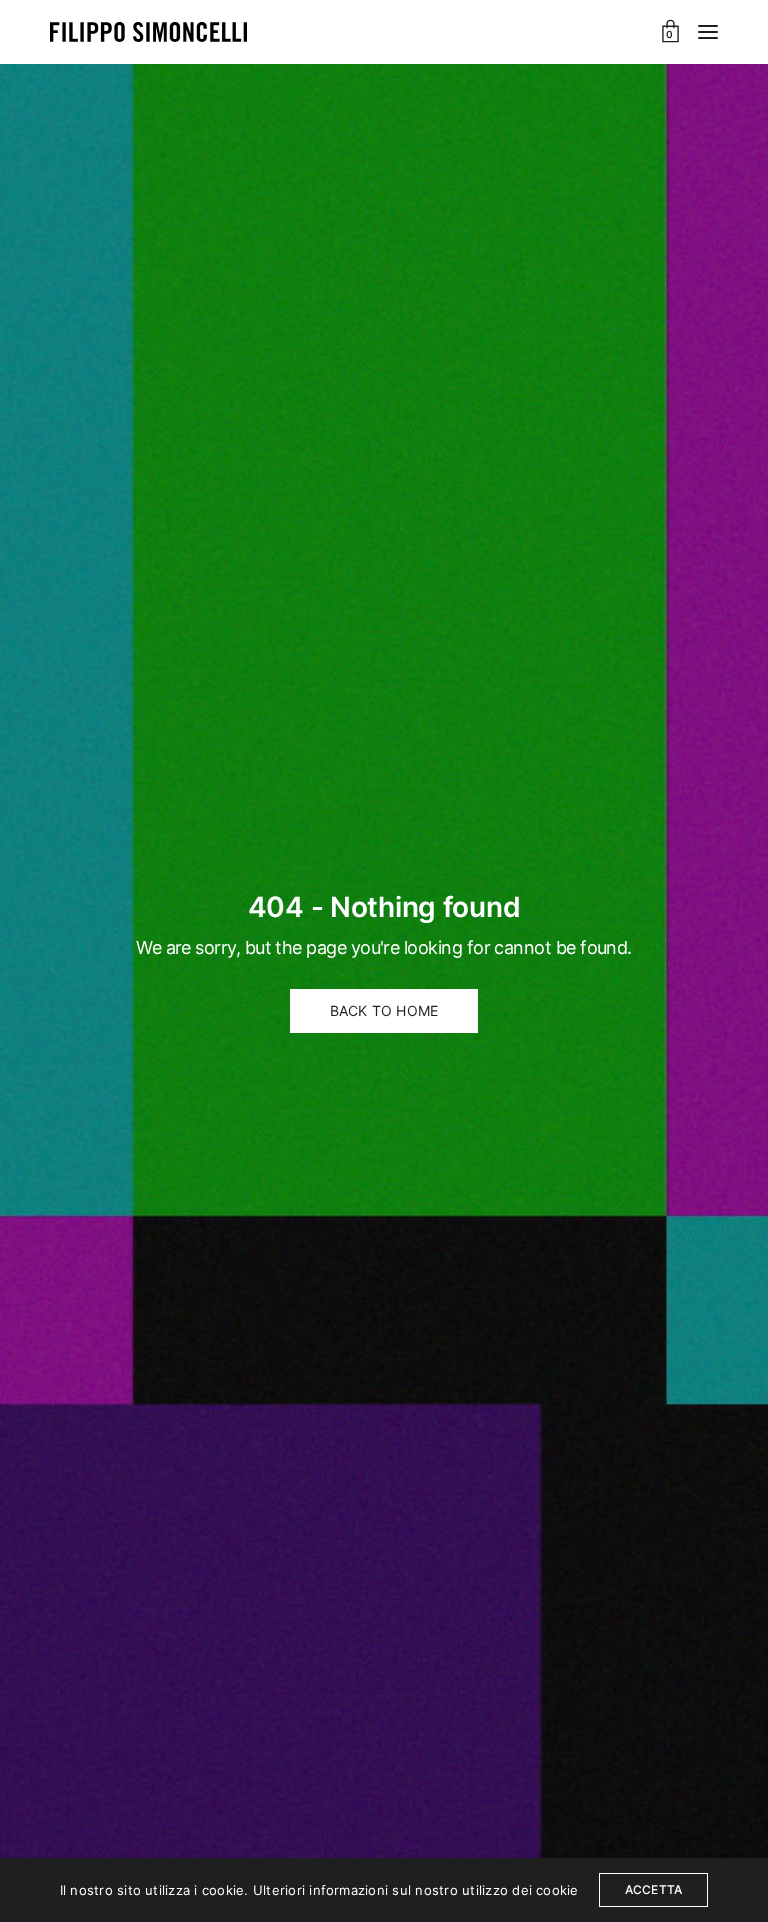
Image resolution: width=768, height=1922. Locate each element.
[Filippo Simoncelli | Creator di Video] (148, 32)
